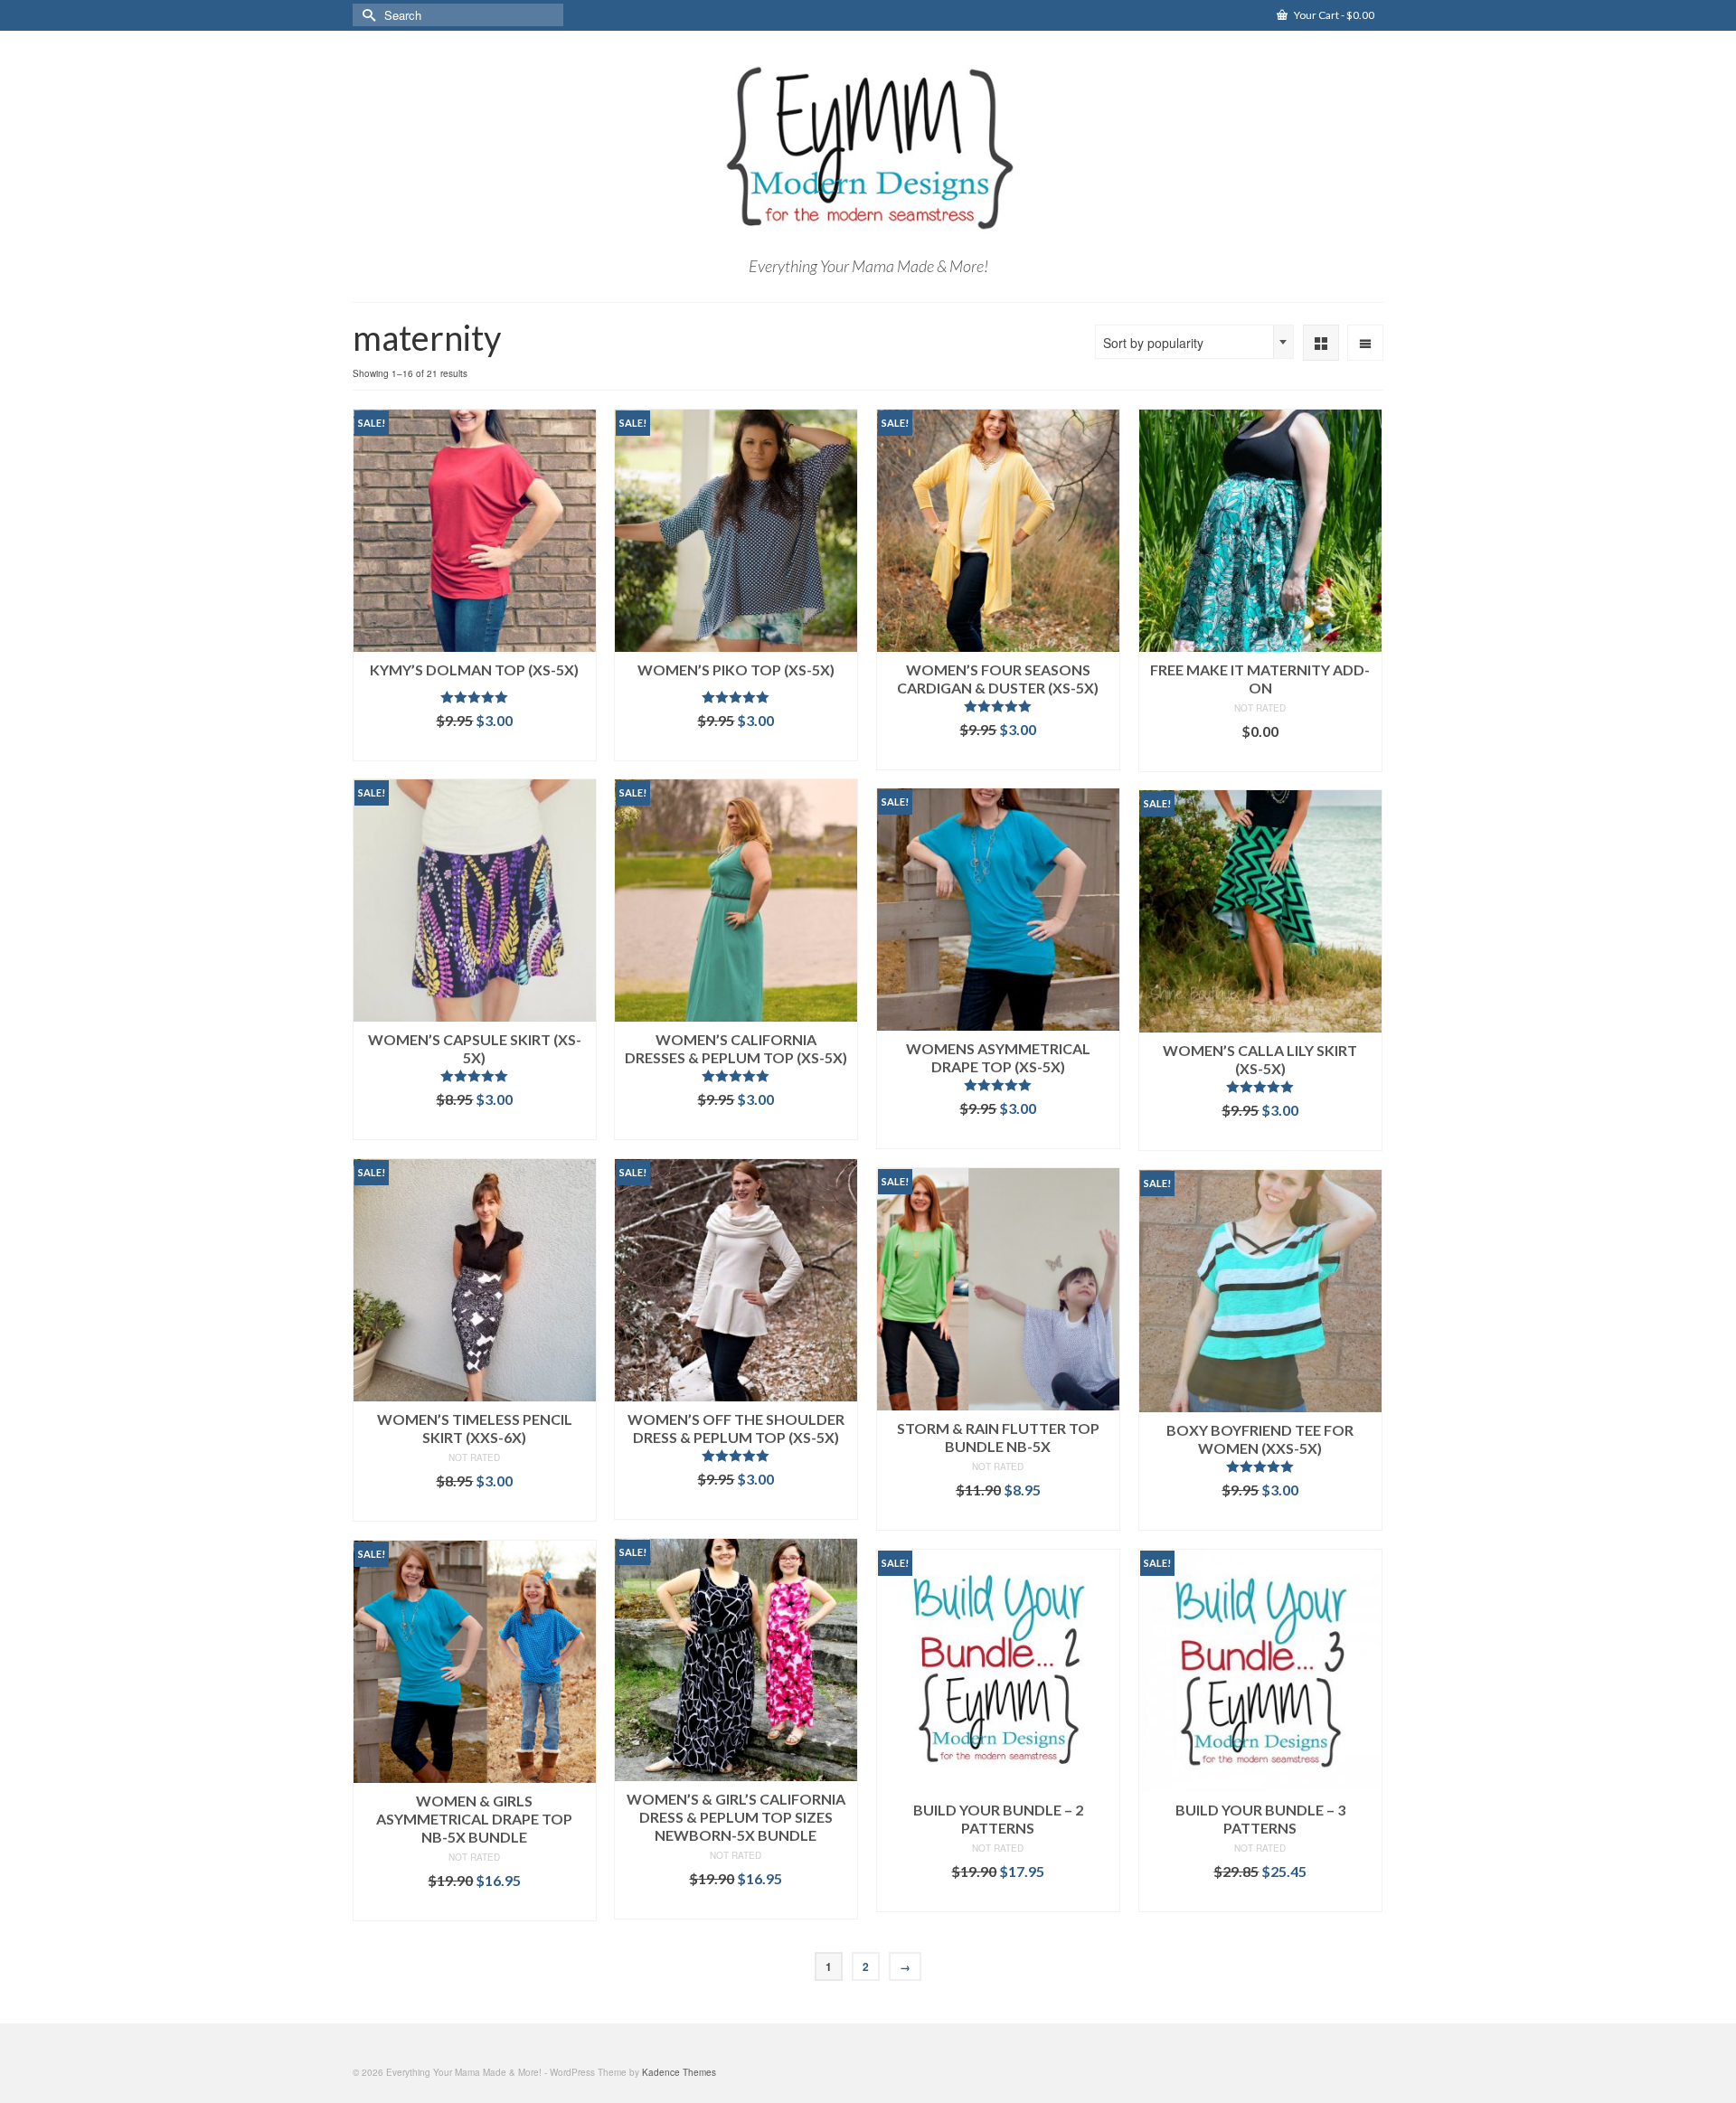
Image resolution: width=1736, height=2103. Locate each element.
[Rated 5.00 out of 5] (475, 697)
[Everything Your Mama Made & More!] (868, 148)
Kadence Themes (679, 2072)
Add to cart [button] (474, 747)
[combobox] (1194, 342)
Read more (998, 1517)
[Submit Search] (366, 15)
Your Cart (1333, 15)
